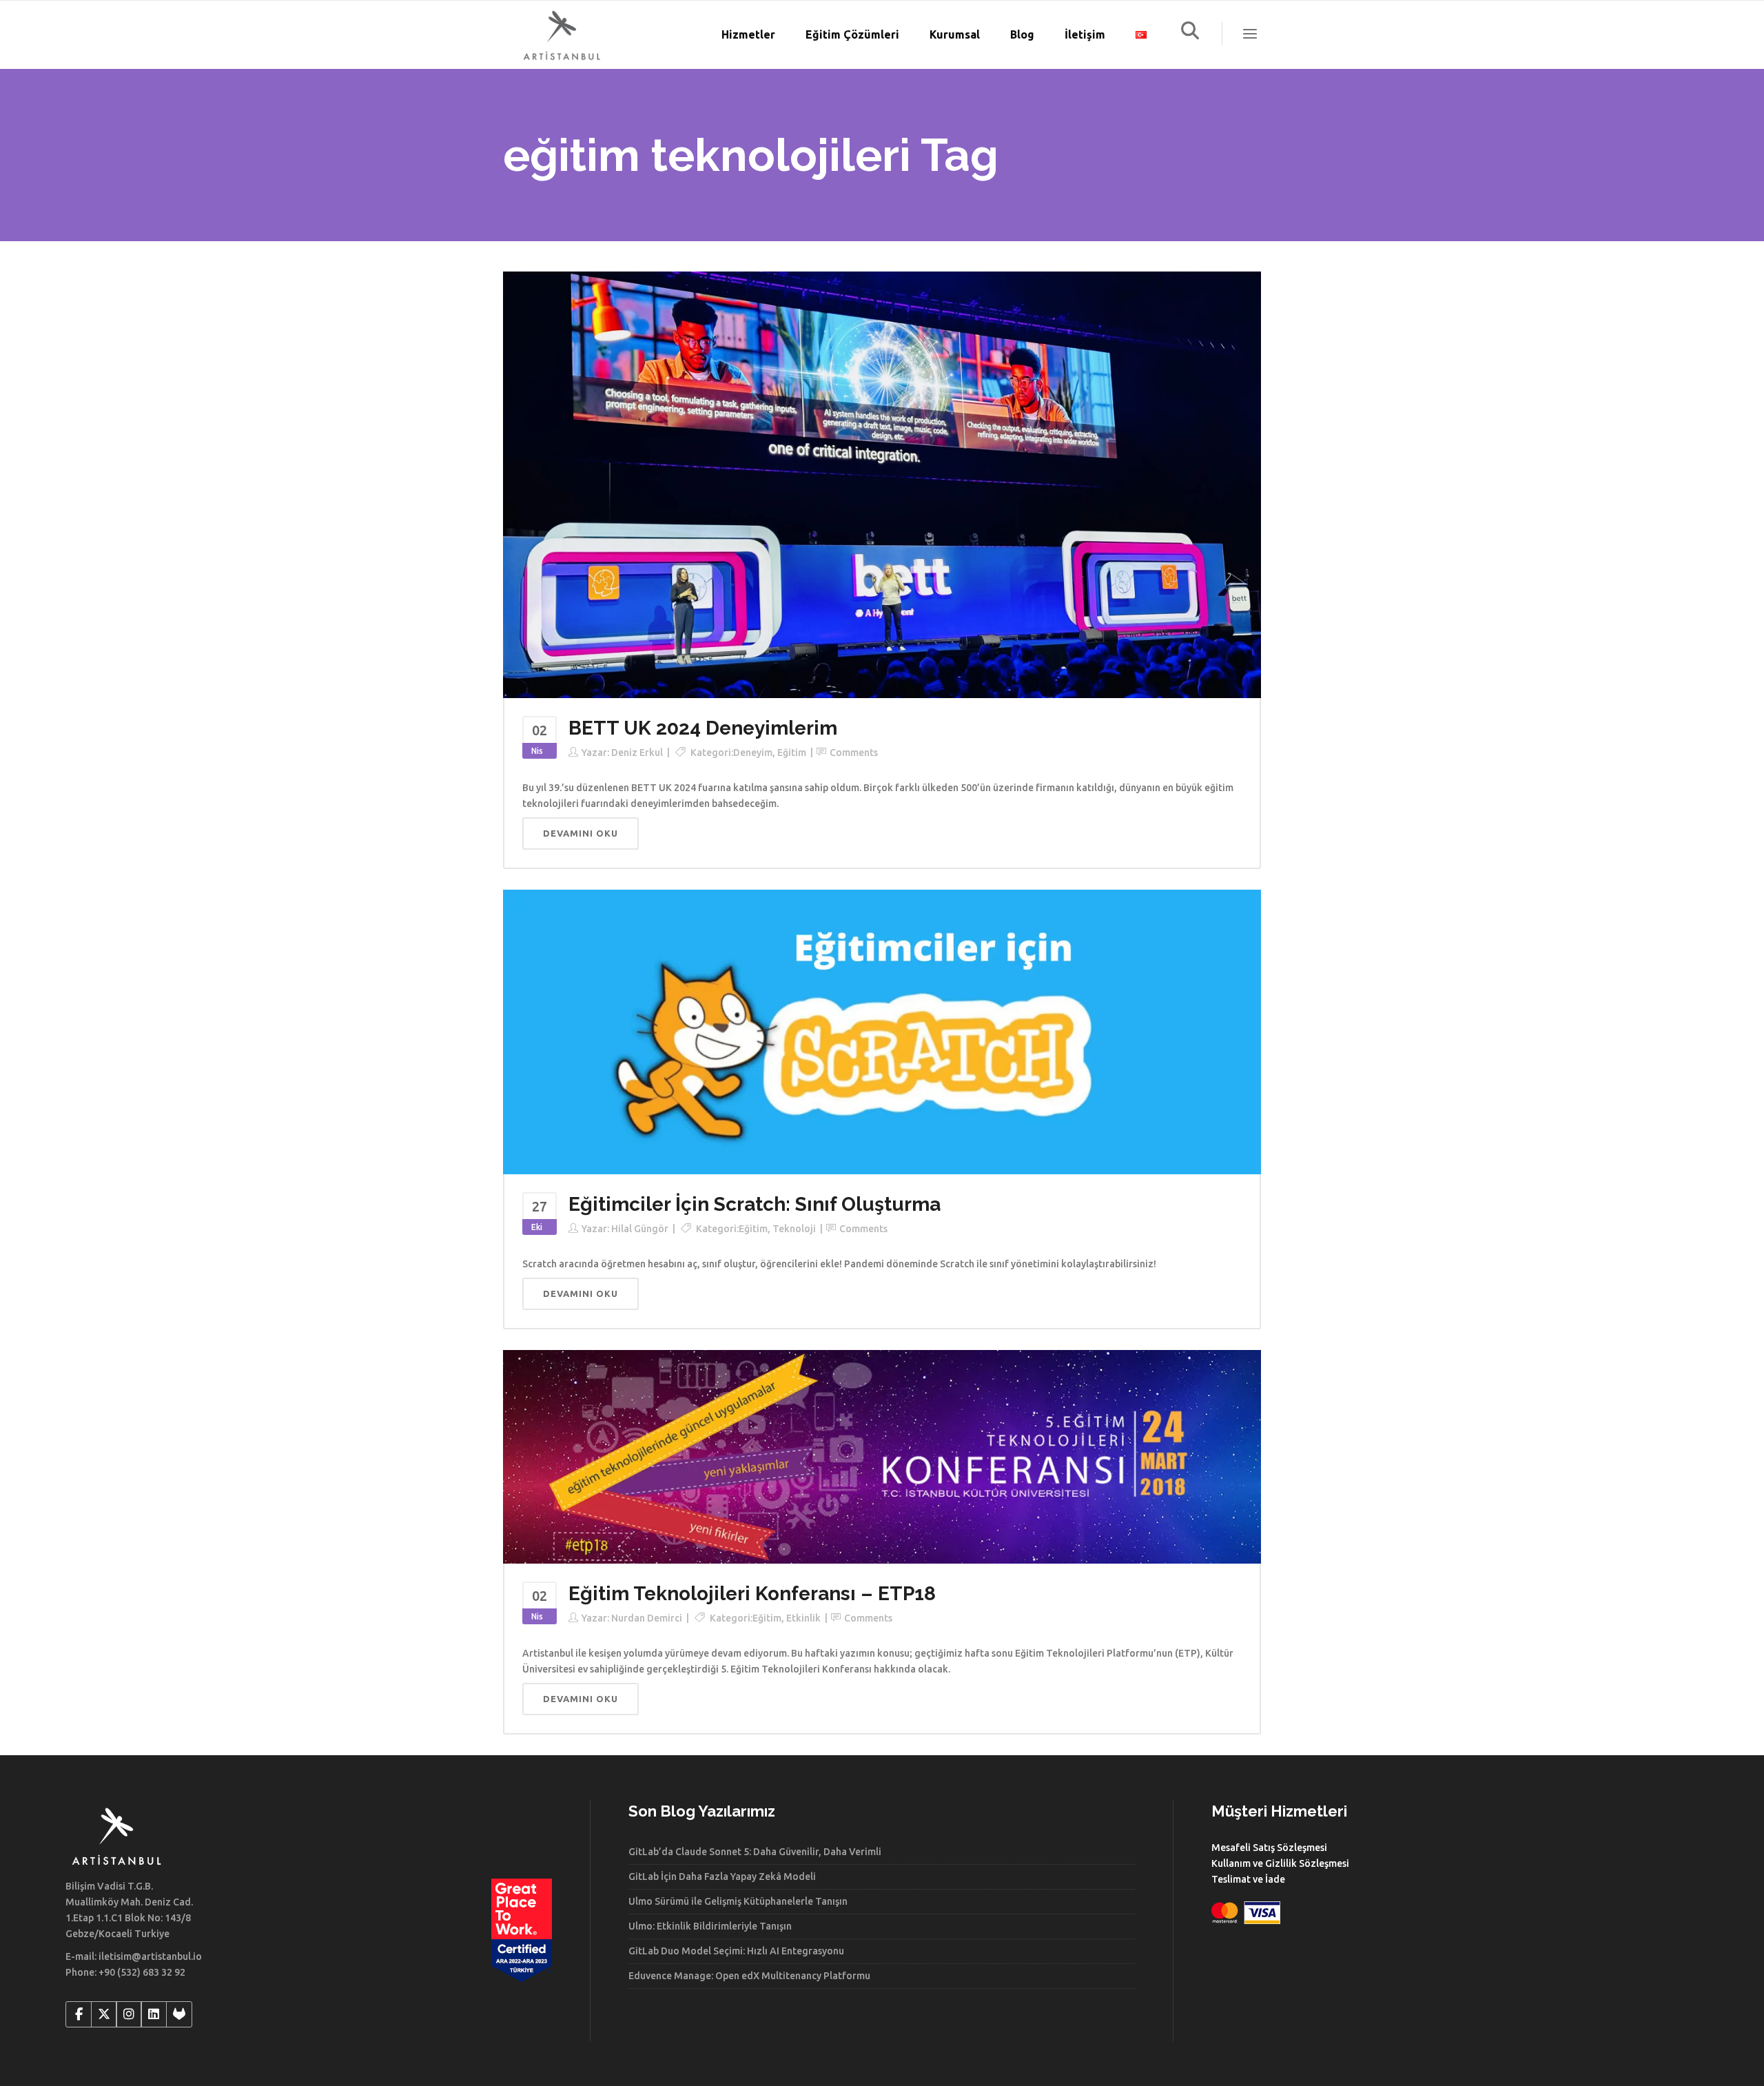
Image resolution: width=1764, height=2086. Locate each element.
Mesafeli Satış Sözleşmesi (1269, 1848)
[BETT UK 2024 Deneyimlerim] (882, 484)
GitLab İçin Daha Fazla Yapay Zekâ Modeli (722, 1877)
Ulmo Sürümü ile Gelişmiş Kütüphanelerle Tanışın (738, 1901)
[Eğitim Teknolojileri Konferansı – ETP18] (882, 1456)
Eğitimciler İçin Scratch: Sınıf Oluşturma (755, 1204)
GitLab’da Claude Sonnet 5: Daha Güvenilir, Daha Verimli (755, 1852)
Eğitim (792, 753)
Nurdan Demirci (647, 1618)
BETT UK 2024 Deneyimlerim (703, 728)
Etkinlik (803, 1618)
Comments (854, 753)
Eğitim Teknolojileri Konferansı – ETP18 (752, 1594)
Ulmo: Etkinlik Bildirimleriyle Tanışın (710, 1926)
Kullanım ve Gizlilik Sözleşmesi (1280, 1863)
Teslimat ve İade (1248, 1879)
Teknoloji (794, 1229)
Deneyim (753, 753)
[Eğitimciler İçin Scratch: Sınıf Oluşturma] (882, 1031)
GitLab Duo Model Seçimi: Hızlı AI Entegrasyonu (736, 1951)
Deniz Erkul (637, 753)
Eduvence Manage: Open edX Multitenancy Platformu (749, 1976)
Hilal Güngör (640, 1229)
